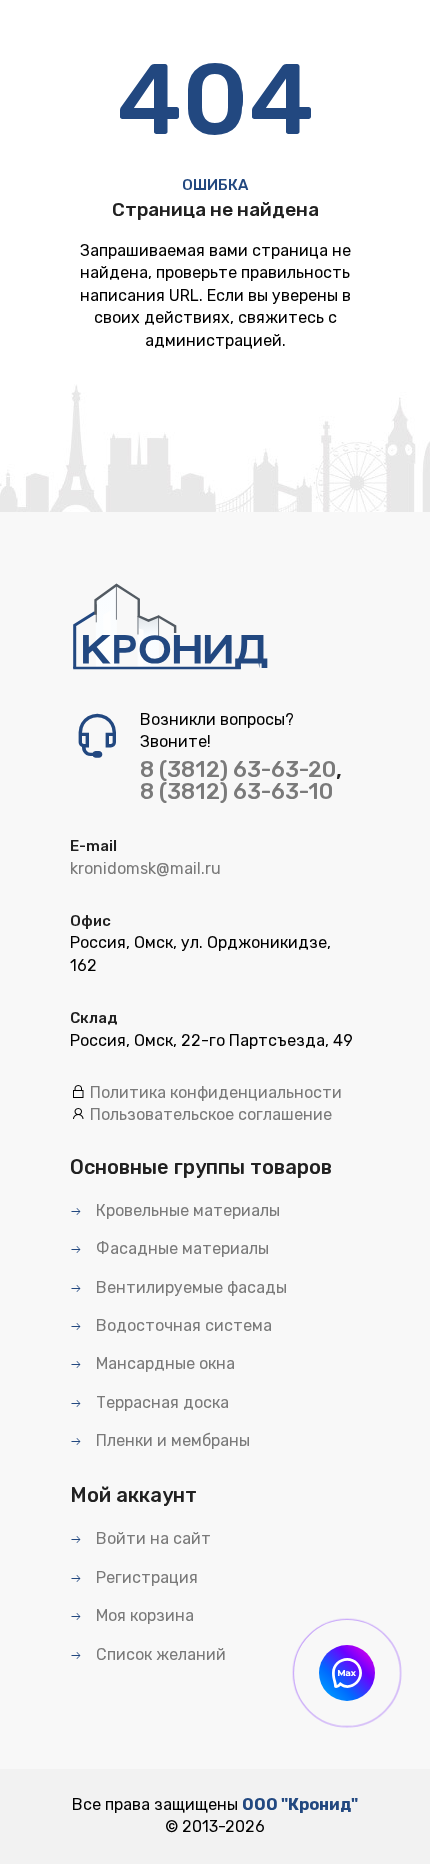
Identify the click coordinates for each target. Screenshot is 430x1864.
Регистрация (145, 1577)
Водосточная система (182, 1325)
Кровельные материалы (186, 1210)
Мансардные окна (163, 1363)
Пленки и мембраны (171, 1440)
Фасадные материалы (180, 1248)
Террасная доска (160, 1402)
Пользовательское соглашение (211, 1114)
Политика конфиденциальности (216, 1092)
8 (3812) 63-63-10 (236, 791)
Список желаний (159, 1654)
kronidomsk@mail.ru (145, 868)
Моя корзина (143, 1615)
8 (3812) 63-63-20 (238, 769)
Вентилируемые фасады (189, 1287)
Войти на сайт (151, 1538)
